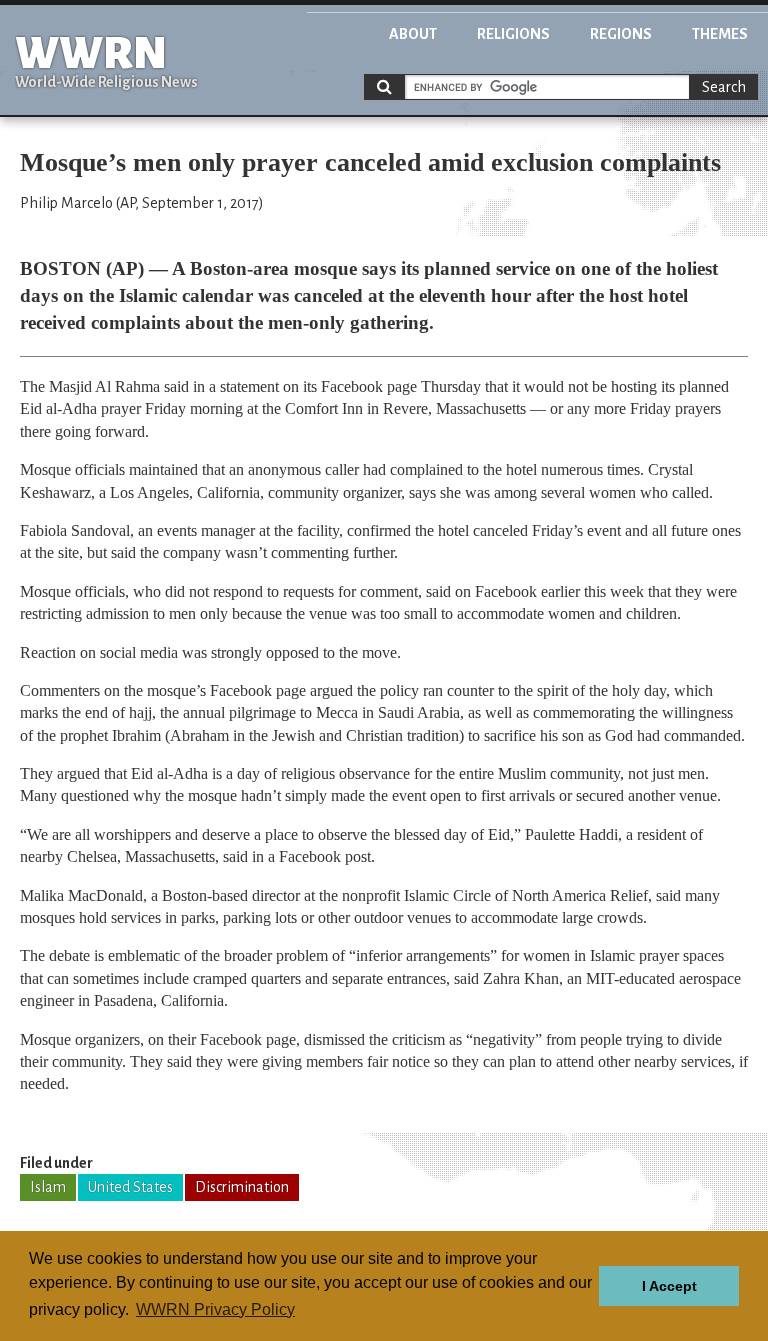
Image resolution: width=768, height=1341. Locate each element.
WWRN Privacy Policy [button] (215, 1309)
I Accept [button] (669, 1286)
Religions (513, 34)
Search (724, 87)
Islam (48, 1187)
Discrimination (242, 1187)
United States (130, 1187)
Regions (621, 34)
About (413, 34)
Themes (720, 34)
